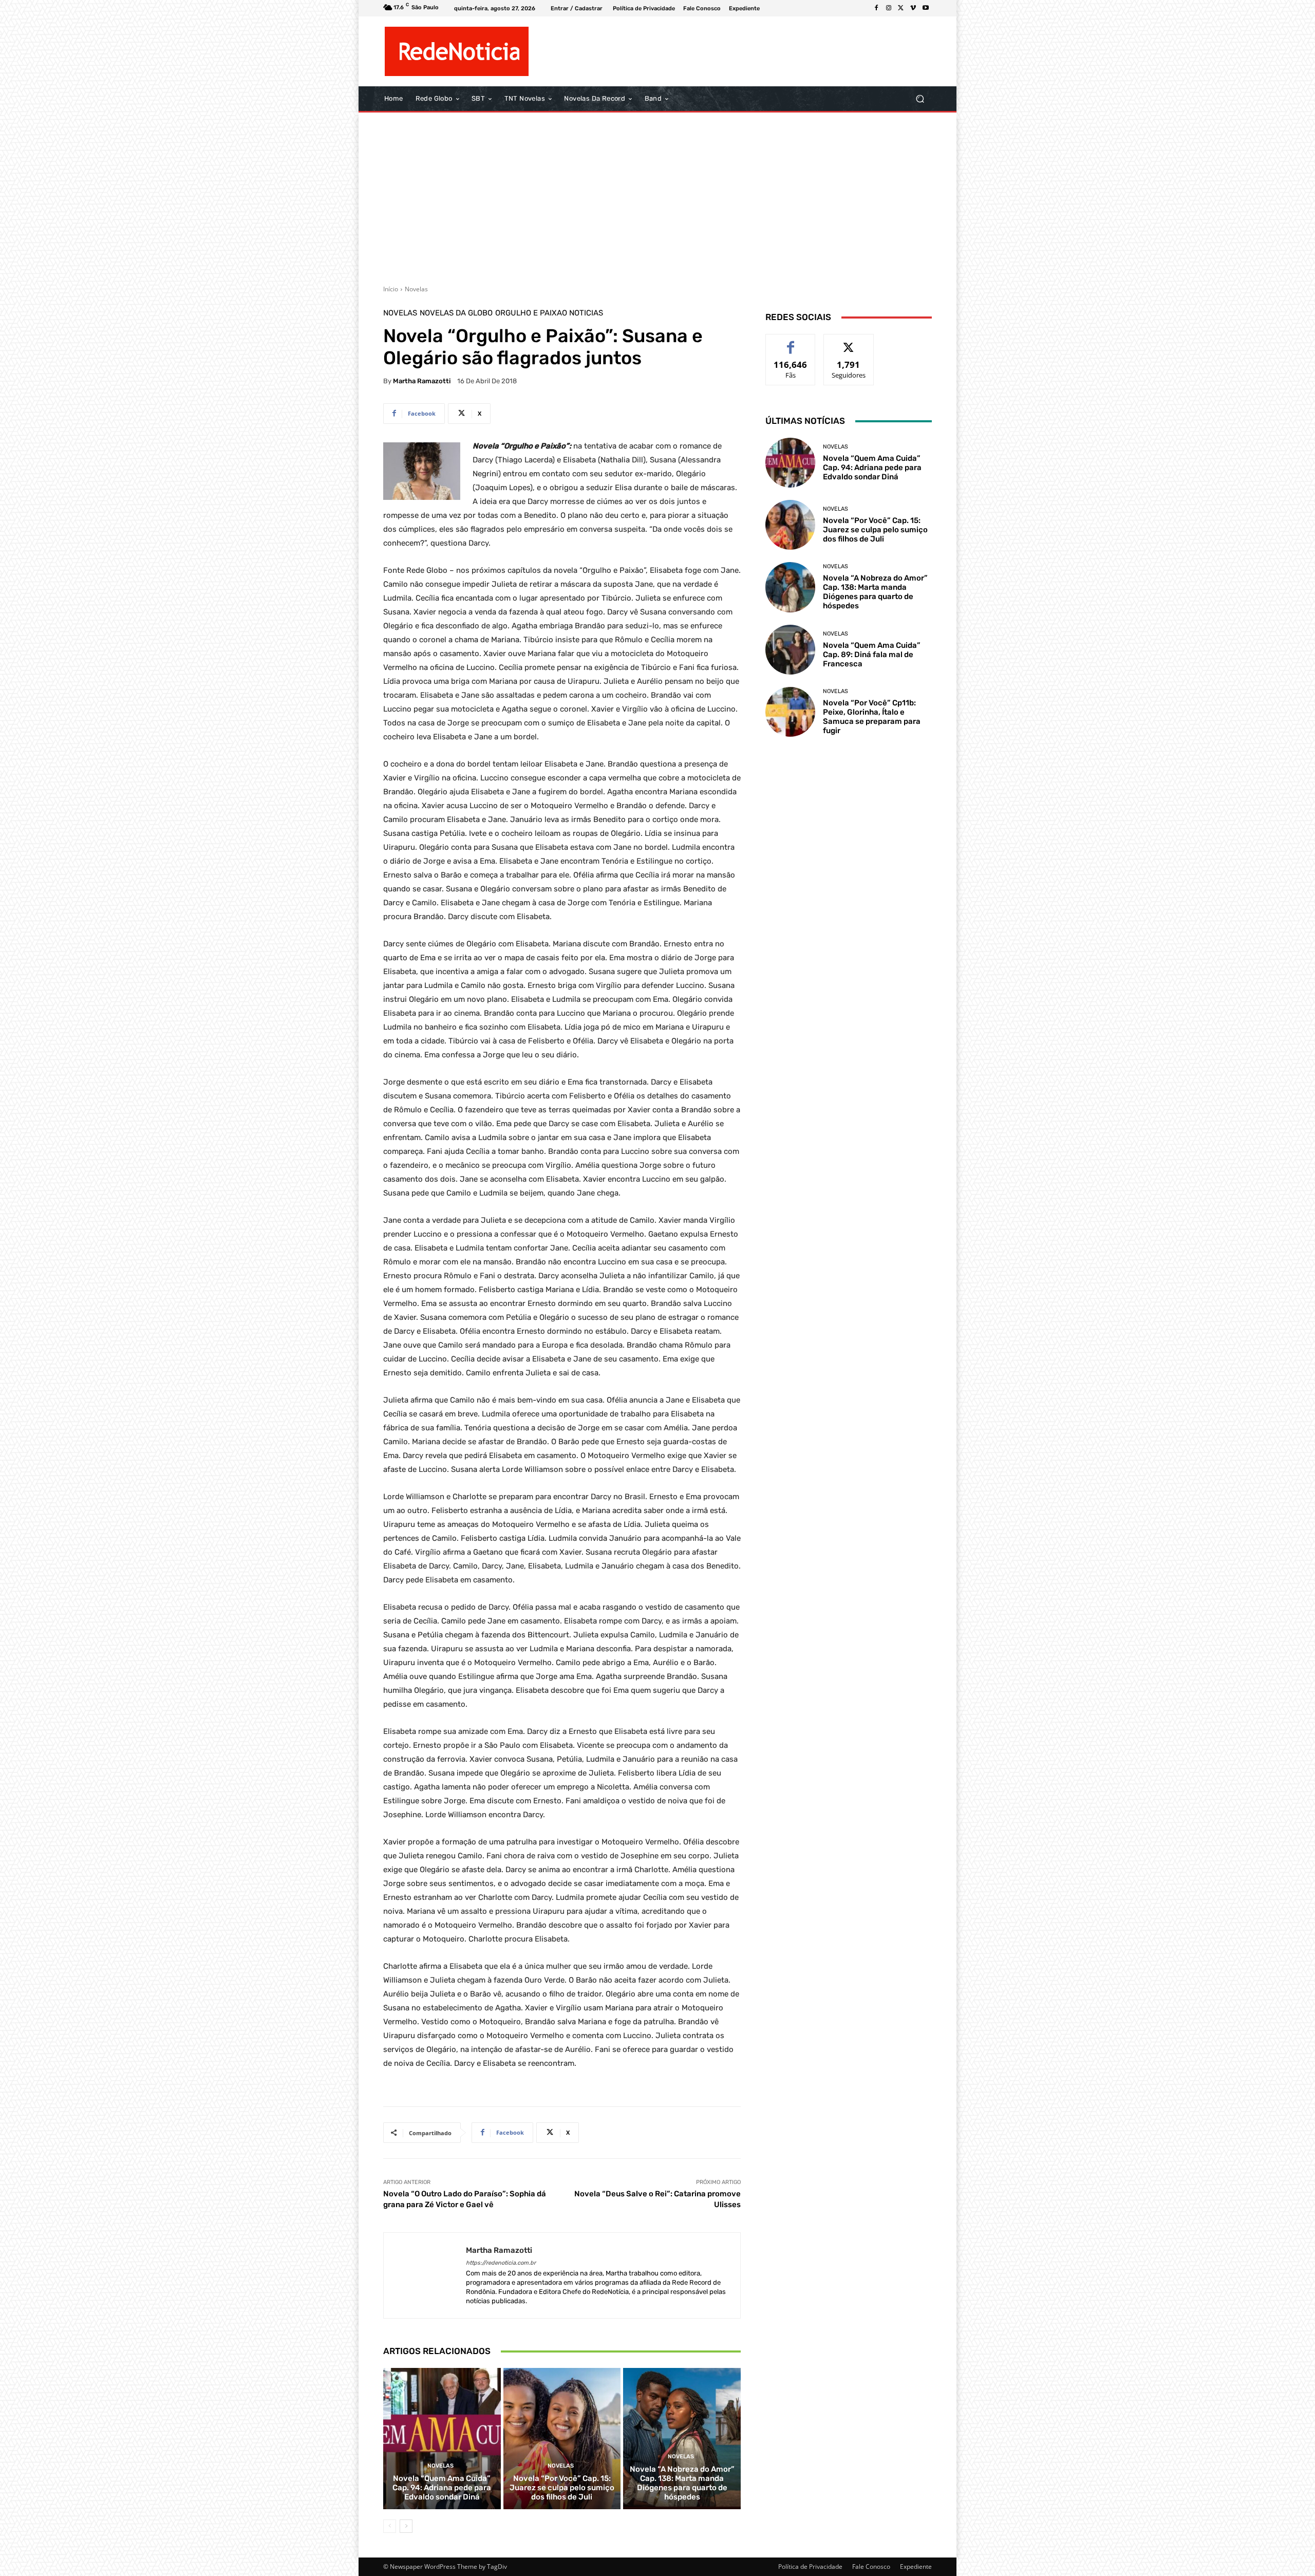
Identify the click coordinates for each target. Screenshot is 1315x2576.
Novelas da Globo (456, 313)
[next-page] (406, 2526)
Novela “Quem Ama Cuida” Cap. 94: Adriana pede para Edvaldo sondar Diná (442, 2488)
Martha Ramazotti (422, 381)
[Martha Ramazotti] (425, 2276)
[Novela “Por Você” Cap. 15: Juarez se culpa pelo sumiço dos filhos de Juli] (562, 2438)
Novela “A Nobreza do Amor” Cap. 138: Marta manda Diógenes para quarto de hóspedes (682, 2483)
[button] (920, 99)
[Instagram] (889, 8)
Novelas (416, 289)
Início (391, 289)
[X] (901, 8)
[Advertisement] (657, 195)
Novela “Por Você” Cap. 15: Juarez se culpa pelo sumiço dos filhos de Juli (562, 2488)
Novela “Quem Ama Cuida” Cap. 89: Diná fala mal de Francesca (872, 655)
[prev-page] (390, 2526)
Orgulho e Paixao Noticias (549, 313)
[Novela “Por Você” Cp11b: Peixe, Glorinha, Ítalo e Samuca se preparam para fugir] (790, 712)
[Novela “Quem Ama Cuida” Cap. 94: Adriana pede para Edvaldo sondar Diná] (442, 2438)
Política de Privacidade (810, 2566)
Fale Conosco (871, 2566)
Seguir (849, 342)
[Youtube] (926, 8)
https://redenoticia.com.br (501, 2263)
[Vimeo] (913, 8)
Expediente (916, 2566)
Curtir (791, 342)
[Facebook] (876, 8)
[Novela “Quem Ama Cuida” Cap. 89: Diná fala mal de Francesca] (790, 650)
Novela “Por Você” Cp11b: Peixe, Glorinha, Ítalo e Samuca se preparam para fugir (872, 717)
